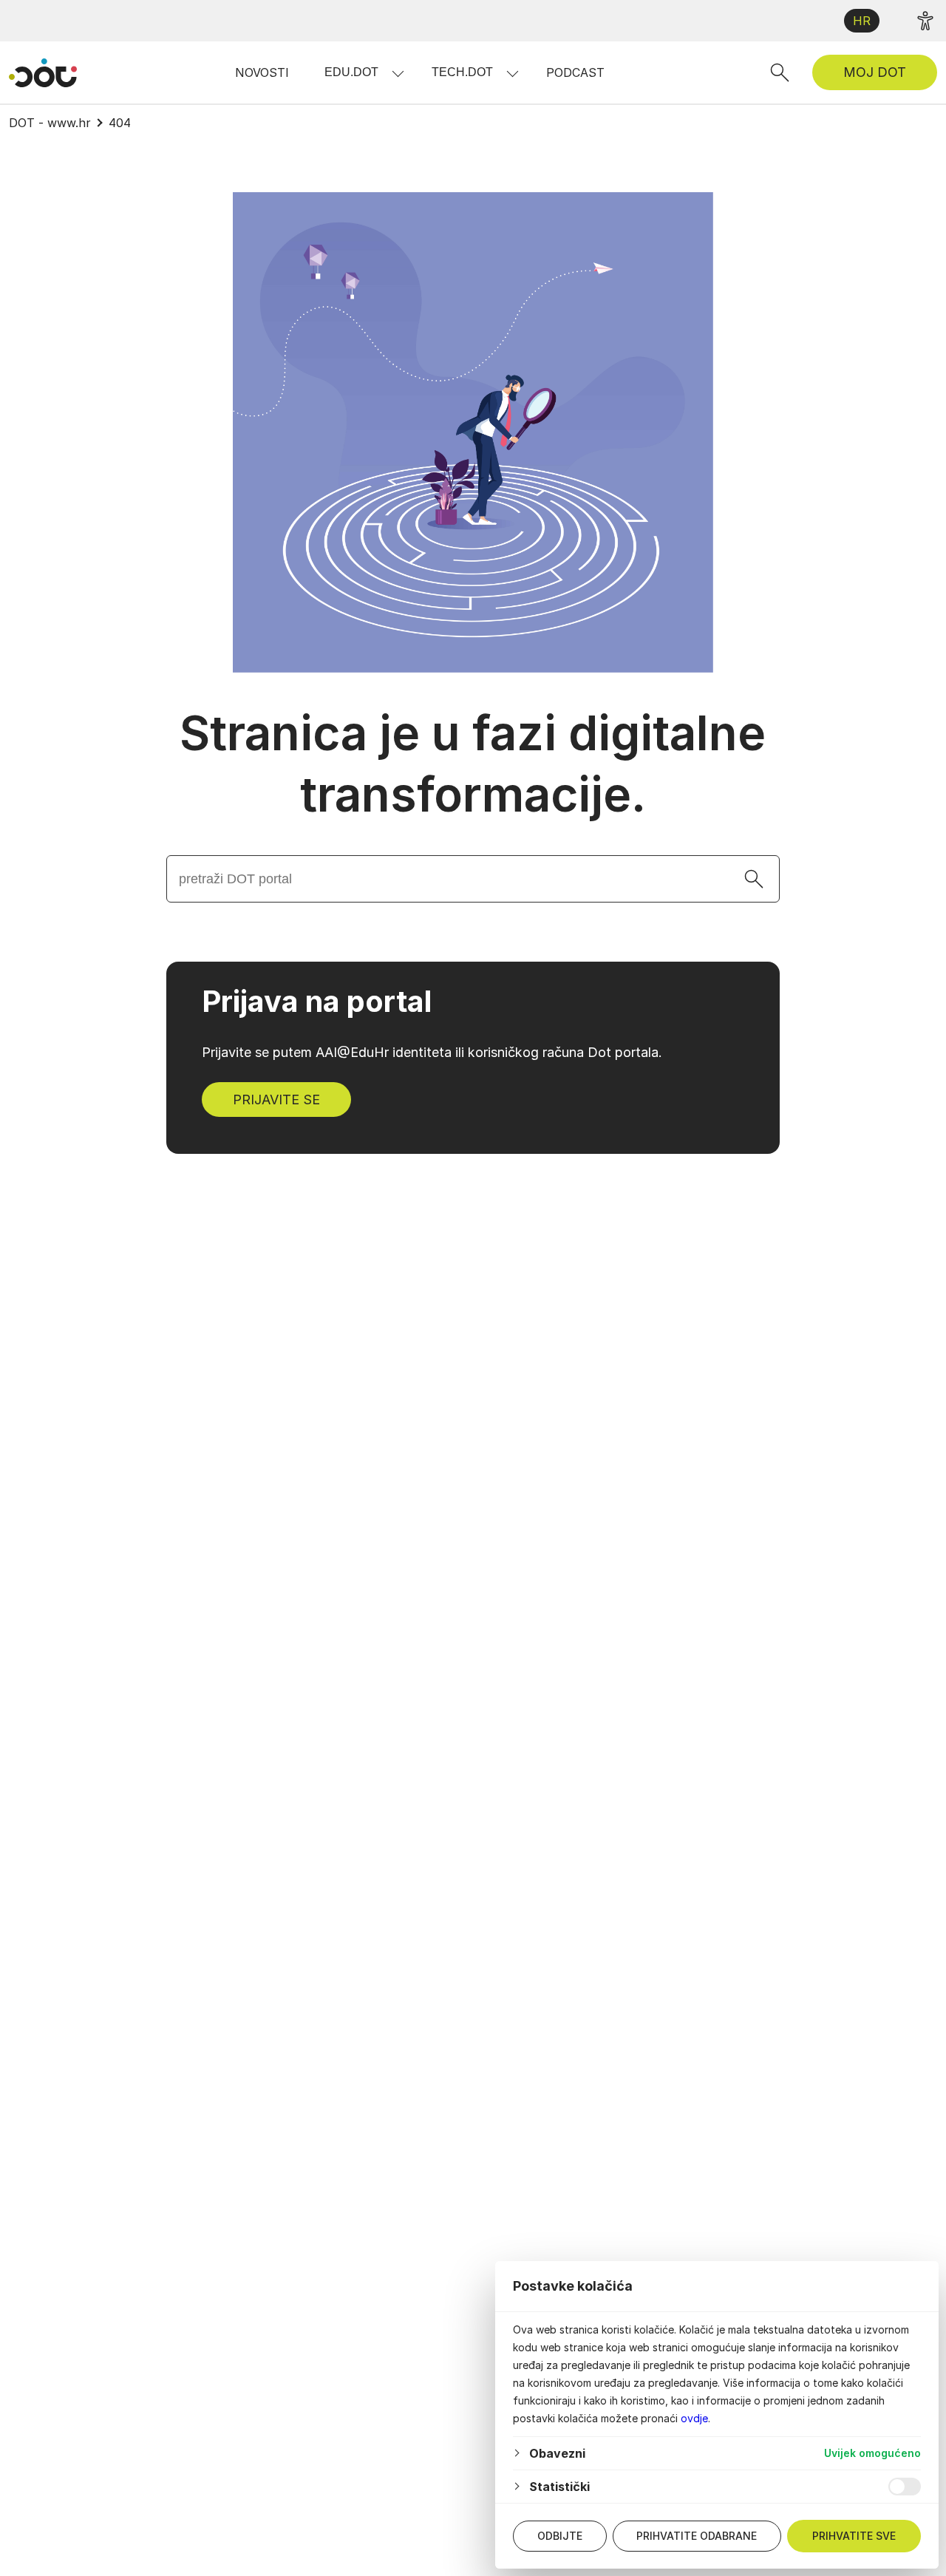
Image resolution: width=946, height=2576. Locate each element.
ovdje (694, 2418)
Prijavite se (276, 1100)
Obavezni (557, 2453)
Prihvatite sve (854, 2536)
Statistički (559, 2487)
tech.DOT (462, 72)
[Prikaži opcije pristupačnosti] (925, 21)
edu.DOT (351, 72)
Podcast (575, 72)
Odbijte (560, 2536)
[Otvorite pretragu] (780, 72)
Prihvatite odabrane (697, 2536)
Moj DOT (875, 72)
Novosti (262, 72)
